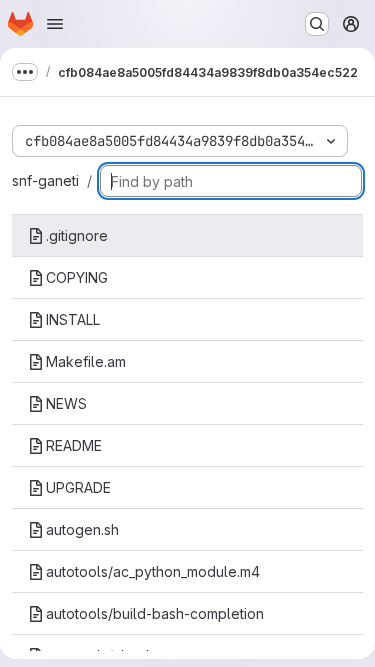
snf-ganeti (45, 180)
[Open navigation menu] (55, 24)
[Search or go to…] (317, 24)
